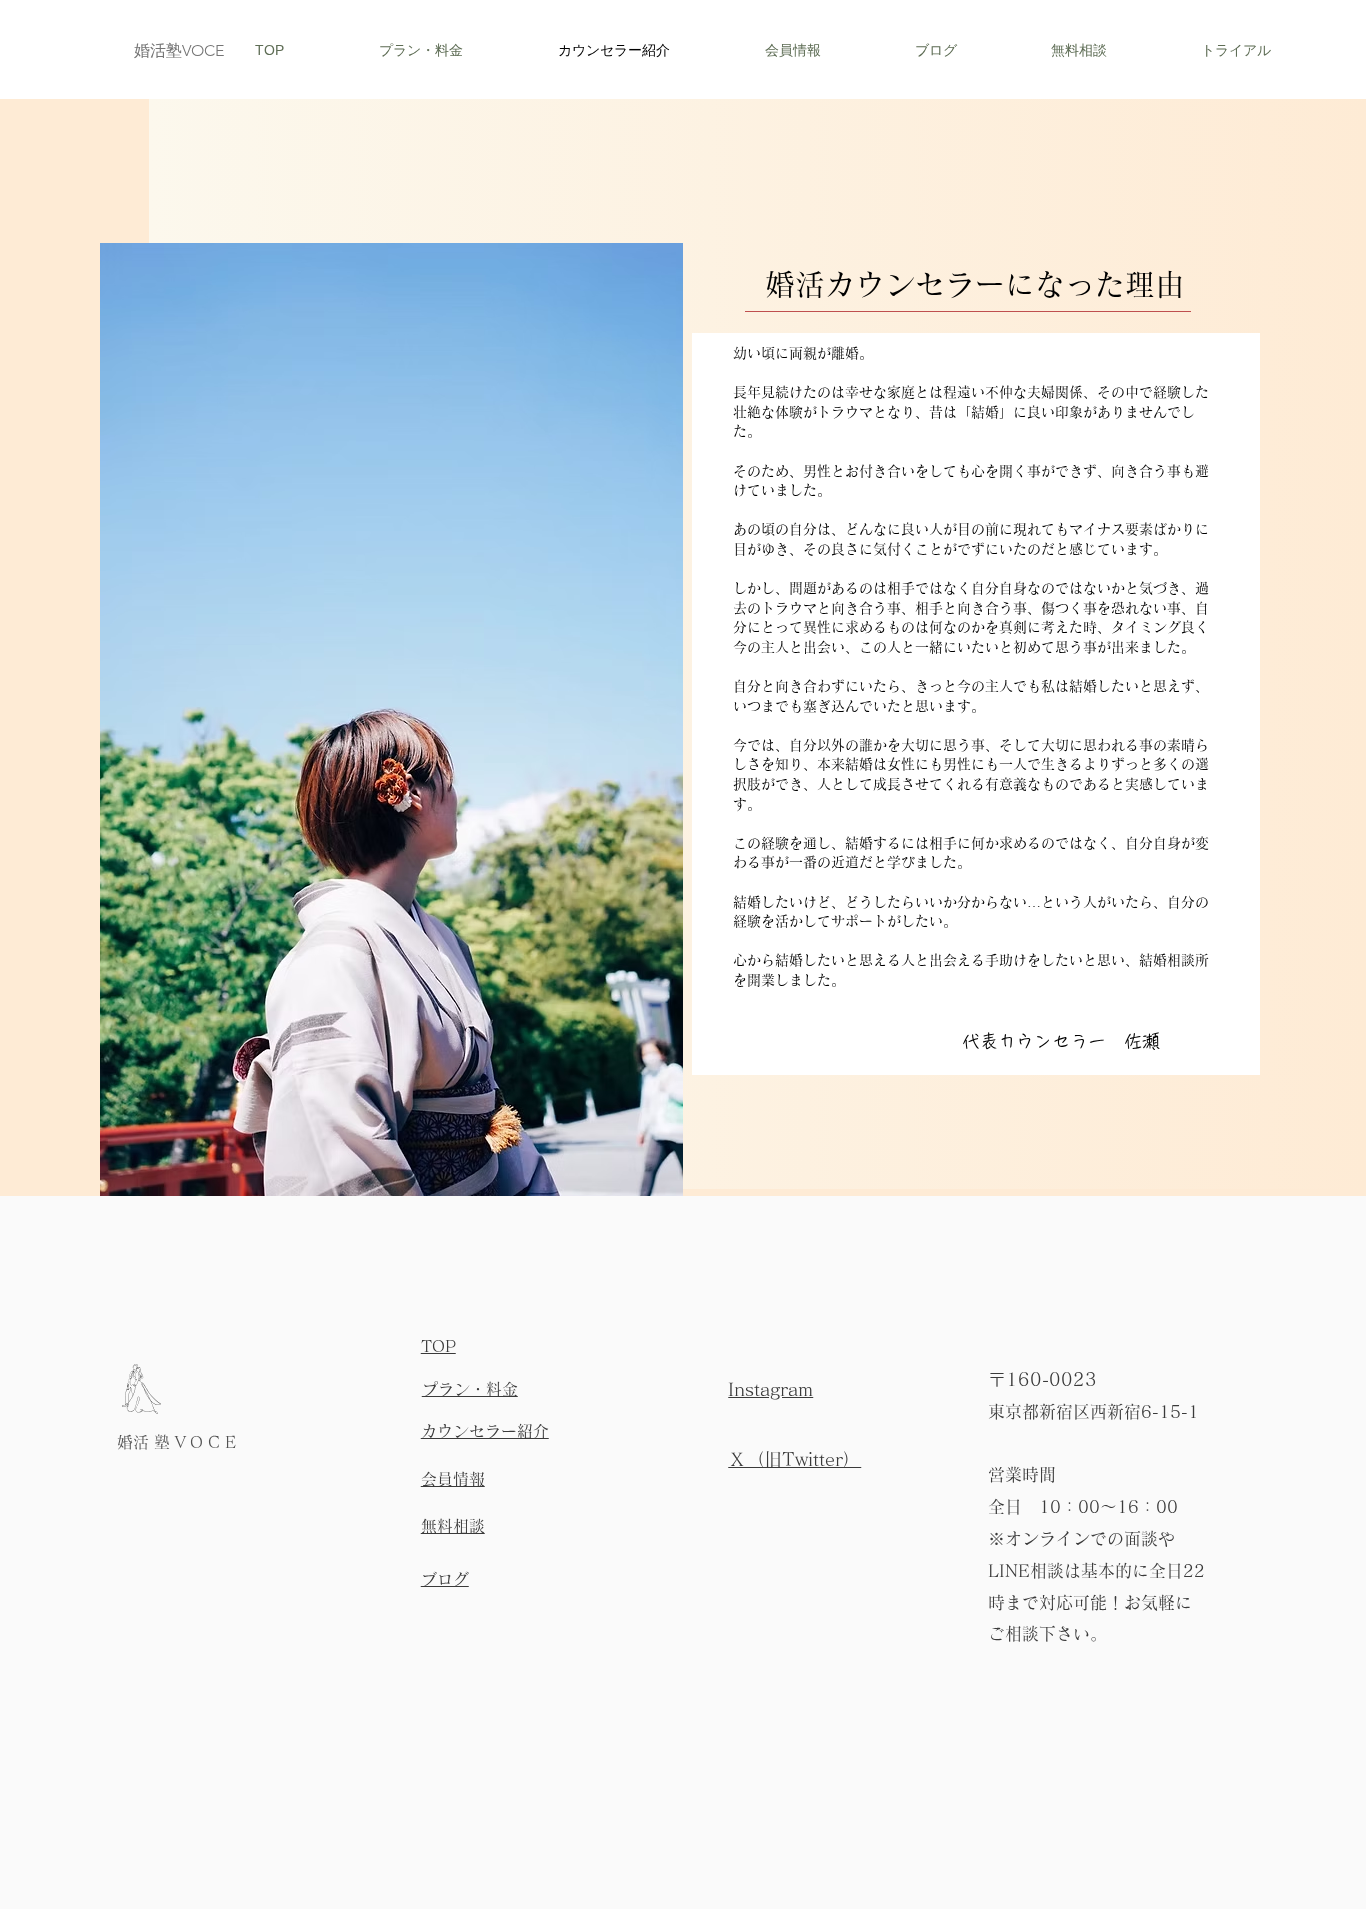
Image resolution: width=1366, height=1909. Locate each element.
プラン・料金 (470, 1389)
